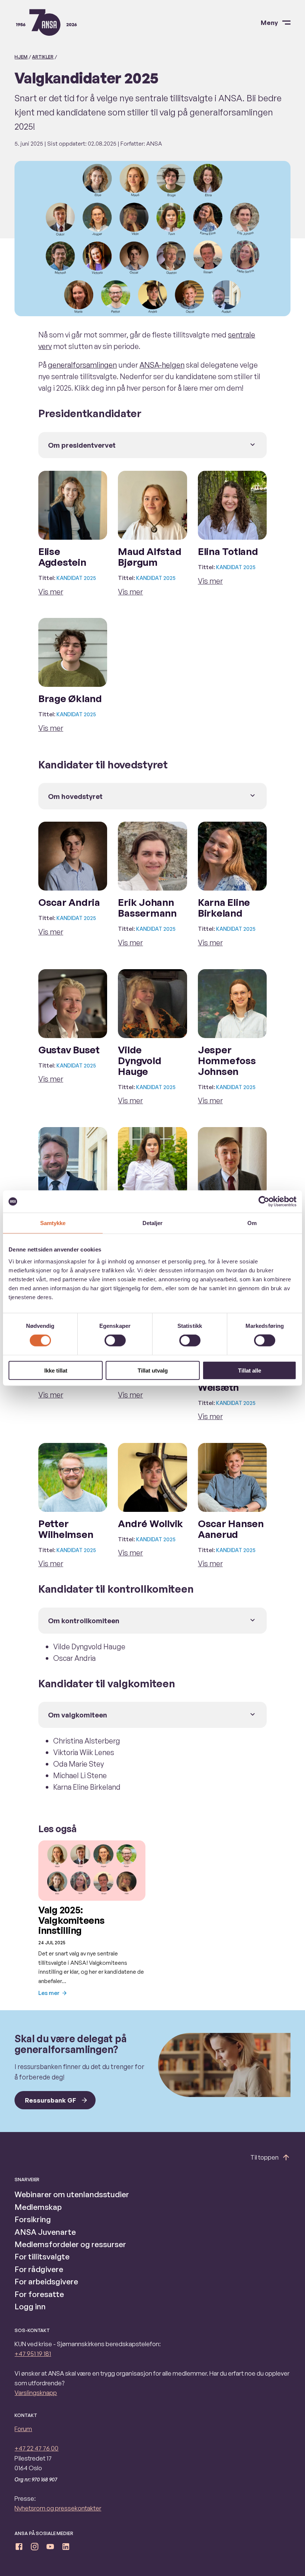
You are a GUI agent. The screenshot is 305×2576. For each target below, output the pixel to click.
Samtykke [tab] (53, 1223)
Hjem (21, 57)
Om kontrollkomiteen (84, 1620)
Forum (23, 2429)
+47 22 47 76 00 (36, 2448)
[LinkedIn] (66, 2548)
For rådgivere (39, 2269)
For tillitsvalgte (42, 2256)
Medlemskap (38, 2207)
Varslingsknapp (36, 2393)
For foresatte (39, 2294)
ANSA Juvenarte (45, 2232)
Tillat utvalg (153, 1370)
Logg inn (30, 2306)
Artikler (43, 57)
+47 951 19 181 (33, 2353)
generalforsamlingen (82, 365)
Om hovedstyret (75, 796)
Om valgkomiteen (78, 1715)
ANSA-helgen (162, 365)
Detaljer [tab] (153, 1223)
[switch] (115, 1341)
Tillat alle (250, 1370)
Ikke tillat (56, 1370)
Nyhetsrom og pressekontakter (58, 2508)
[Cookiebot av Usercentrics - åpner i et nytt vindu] (264, 1202)
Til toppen (264, 2157)
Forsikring (33, 2219)
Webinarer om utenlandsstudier (72, 2194)
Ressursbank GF (51, 2100)
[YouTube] (50, 2548)
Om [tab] (252, 1223)
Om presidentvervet (82, 445)
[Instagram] (35, 2548)
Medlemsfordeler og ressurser (70, 2244)
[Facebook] (19, 2548)
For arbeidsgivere (46, 2281)
